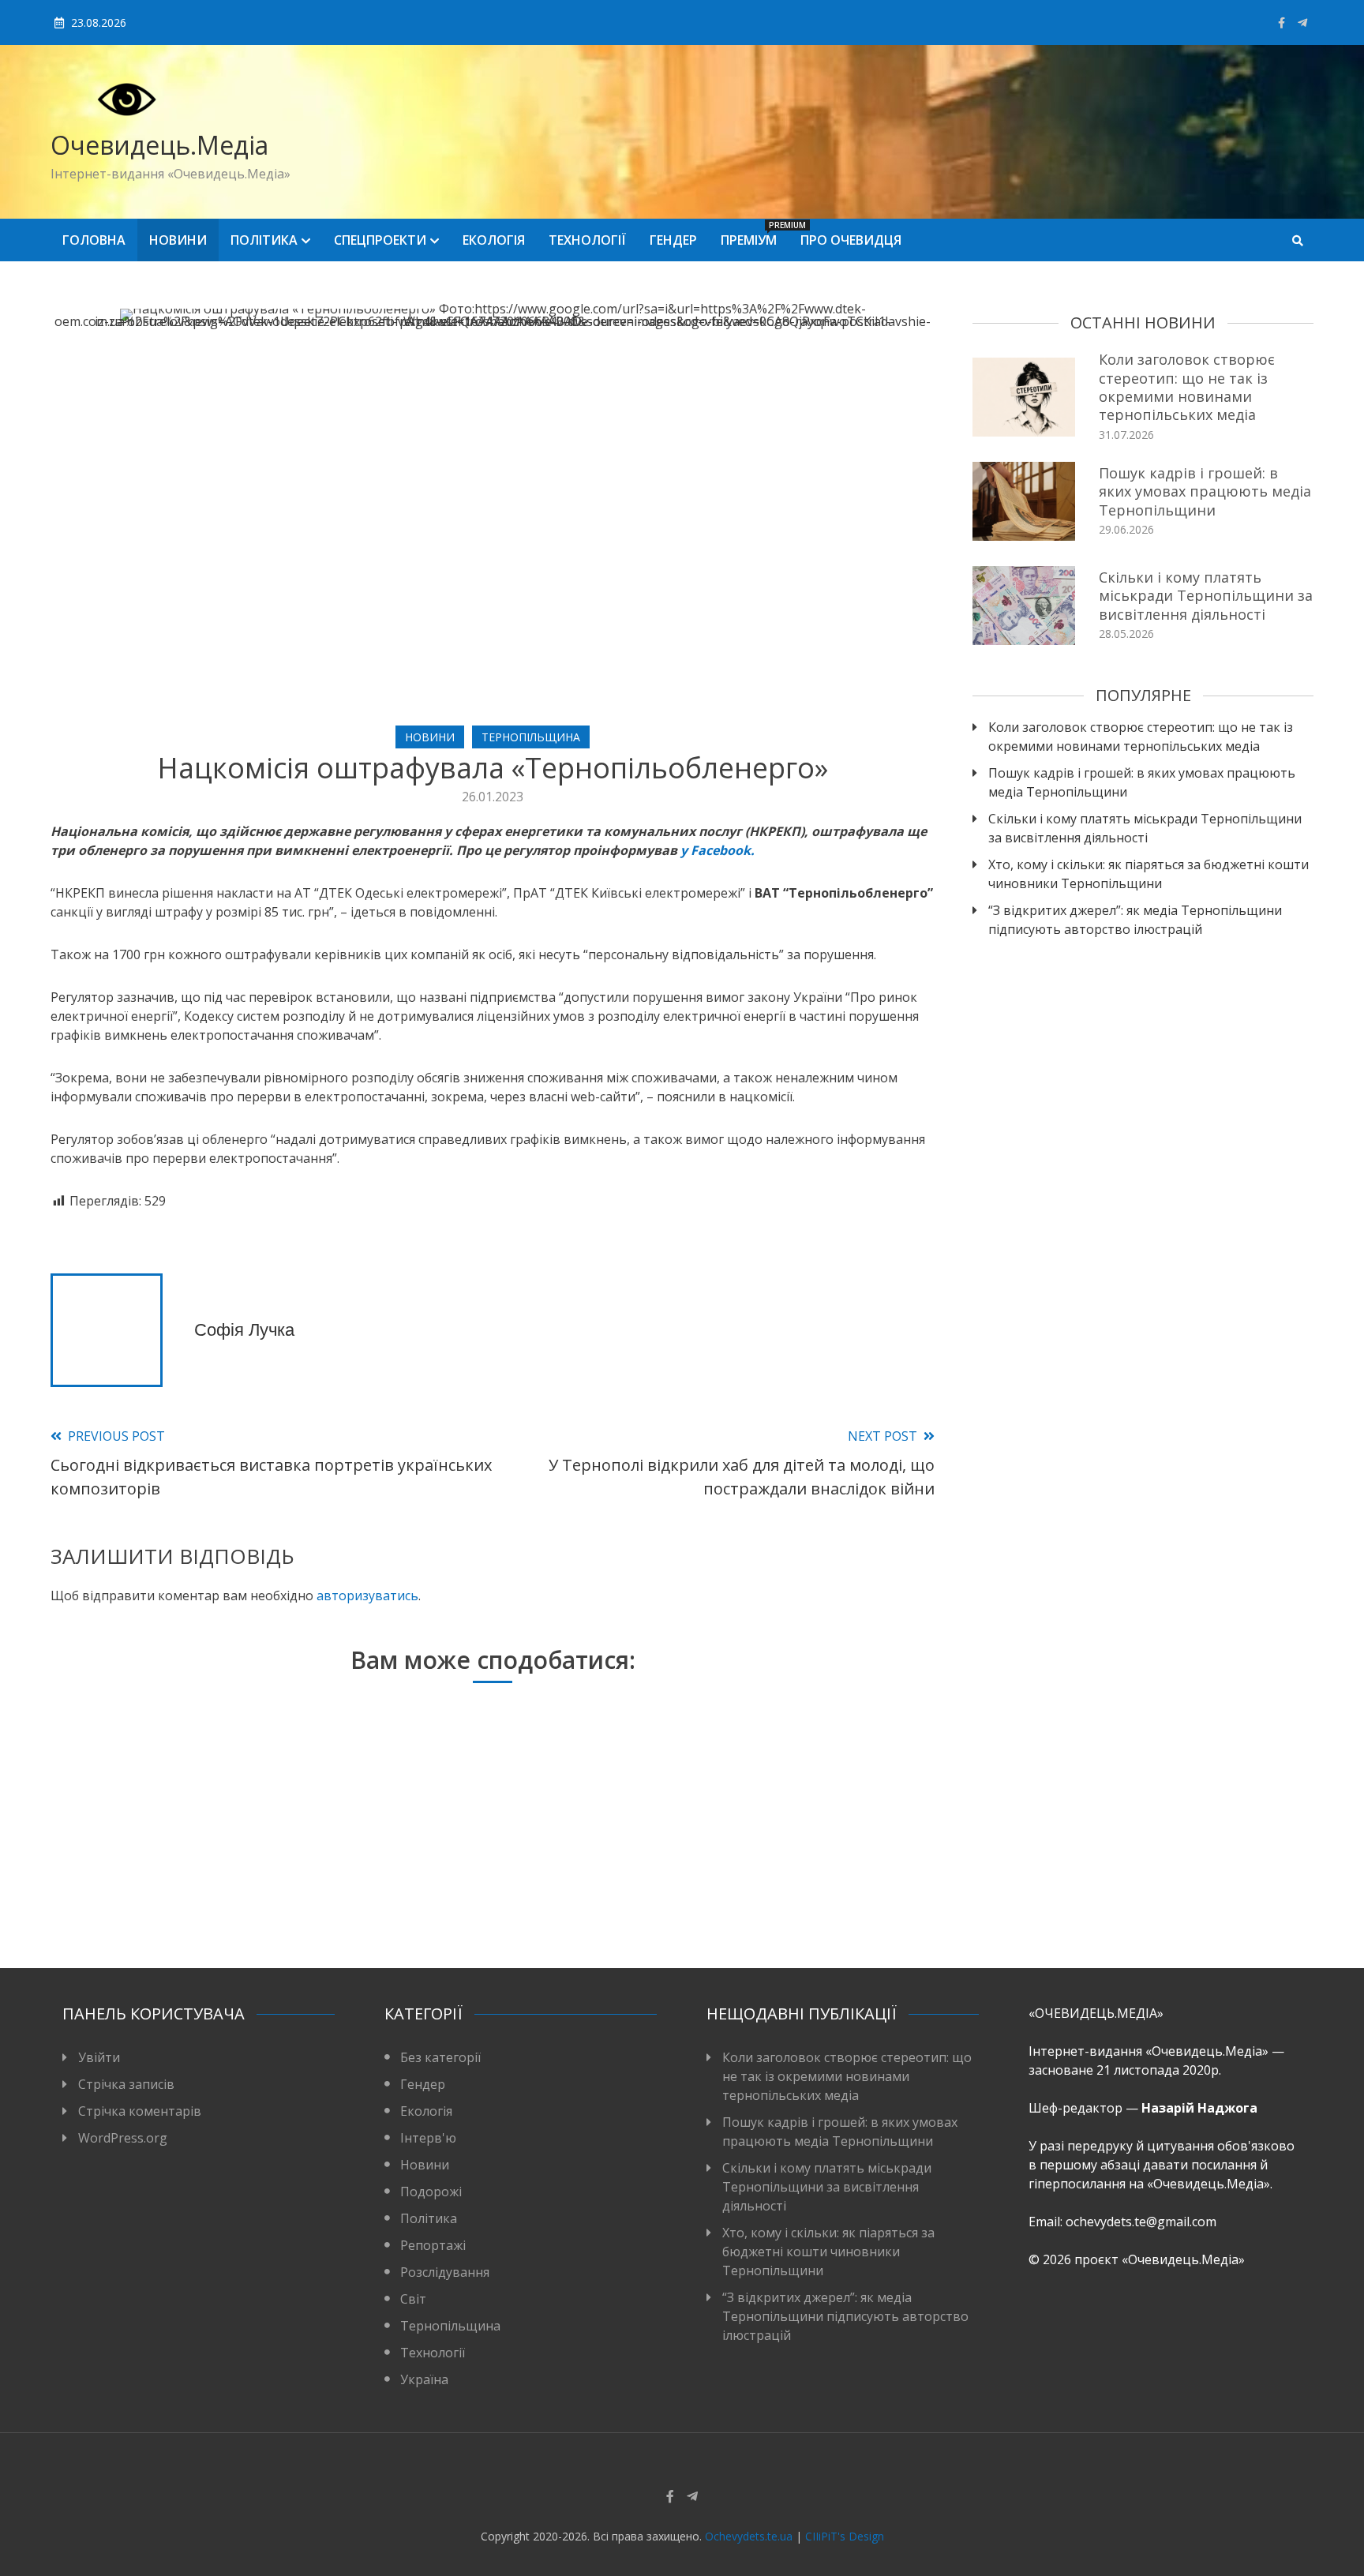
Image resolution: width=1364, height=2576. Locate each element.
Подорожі (431, 2192)
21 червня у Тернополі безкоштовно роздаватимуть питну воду (483, 1883)
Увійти (99, 2057)
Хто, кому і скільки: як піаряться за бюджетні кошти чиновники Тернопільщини (1149, 874)
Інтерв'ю (428, 2138)
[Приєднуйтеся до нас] (1302, 22)
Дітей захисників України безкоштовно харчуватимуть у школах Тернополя (189, 1883)
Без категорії (440, 2057)
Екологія (494, 240)
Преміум (755, 234)
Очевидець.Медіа (159, 145)
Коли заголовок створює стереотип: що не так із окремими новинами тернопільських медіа (1187, 387)
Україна (424, 2379)
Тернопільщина (531, 737)
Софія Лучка (244, 1330)
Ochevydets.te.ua (749, 2536)
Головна (94, 240)
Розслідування (445, 2272)
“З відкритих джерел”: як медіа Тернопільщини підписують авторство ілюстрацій (1135, 920)
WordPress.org (123, 2138)
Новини (178, 240)
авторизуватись (367, 1595)
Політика (264, 240)
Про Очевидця (851, 240)
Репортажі (433, 2245)
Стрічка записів (126, 2084)
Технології (587, 240)
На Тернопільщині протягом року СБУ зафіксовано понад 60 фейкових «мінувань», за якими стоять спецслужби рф (778, 1873)
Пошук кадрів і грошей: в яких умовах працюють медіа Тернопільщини (1205, 491)
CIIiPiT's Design (845, 2536)
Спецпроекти (380, 240)
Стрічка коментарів (140, 2111)
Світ (413, 2299)
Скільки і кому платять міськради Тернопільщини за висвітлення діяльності (1206, 596)
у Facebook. (718, 850)
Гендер (673, 240)
